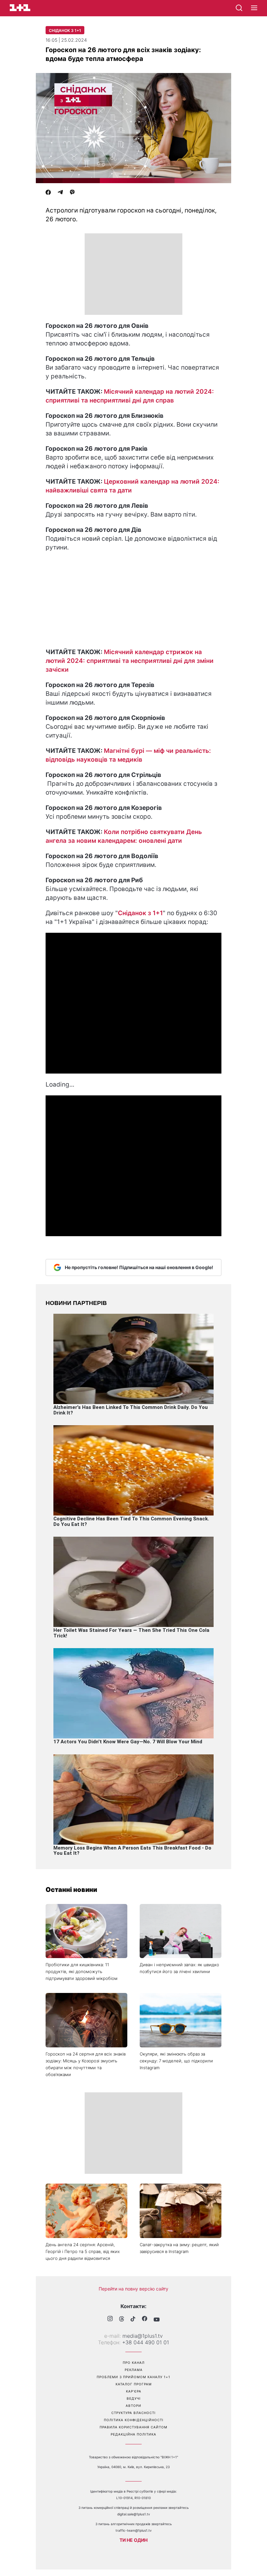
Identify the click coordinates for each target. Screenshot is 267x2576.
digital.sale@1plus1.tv (134, 2514)
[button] (254, 8)
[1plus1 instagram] (110, 2319)
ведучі (134, 2398)
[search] (239, 8)
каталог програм (134, 2384)
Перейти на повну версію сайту (133, 2289)
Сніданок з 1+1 (65, 30)
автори (133, 2406)
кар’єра (134, 2391)
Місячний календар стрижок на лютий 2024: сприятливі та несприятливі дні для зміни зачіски (130, 661)
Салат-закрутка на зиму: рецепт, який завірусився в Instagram (179, 2248)
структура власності (133, 2413)
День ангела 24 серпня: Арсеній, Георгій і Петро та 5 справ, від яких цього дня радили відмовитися (83, 2251)
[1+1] (20, 8)
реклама (134, 2370)
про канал (134, 2363)
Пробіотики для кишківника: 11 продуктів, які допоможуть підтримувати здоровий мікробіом (82, 1971)
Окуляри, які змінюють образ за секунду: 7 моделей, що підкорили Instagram (176, 2061)
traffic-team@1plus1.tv (134, 2530)
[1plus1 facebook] (145, 2319)
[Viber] (72, 193)
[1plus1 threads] (122, 2320)
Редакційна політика (133, 2434)
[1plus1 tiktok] (133, 2320)
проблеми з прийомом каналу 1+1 (133, 2377)
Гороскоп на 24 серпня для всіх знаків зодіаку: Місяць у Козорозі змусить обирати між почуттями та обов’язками (86, 2064)
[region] (133, 274)
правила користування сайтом (133, 2427)
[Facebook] (48, 193)
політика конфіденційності (134, 2420)
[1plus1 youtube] (157, 2320)
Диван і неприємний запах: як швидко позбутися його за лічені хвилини (179, 1968)
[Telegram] (60, 193)
